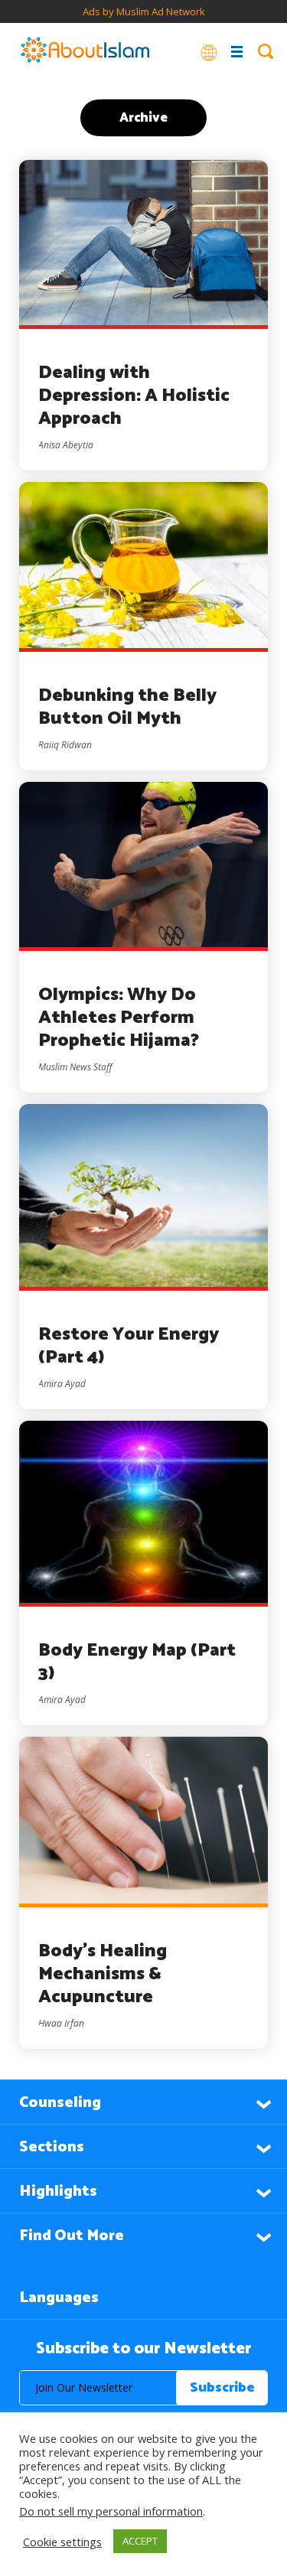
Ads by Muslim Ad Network (144, 11)
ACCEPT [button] (140, 2541)
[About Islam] (85, 51)
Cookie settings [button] (62, 2542)
